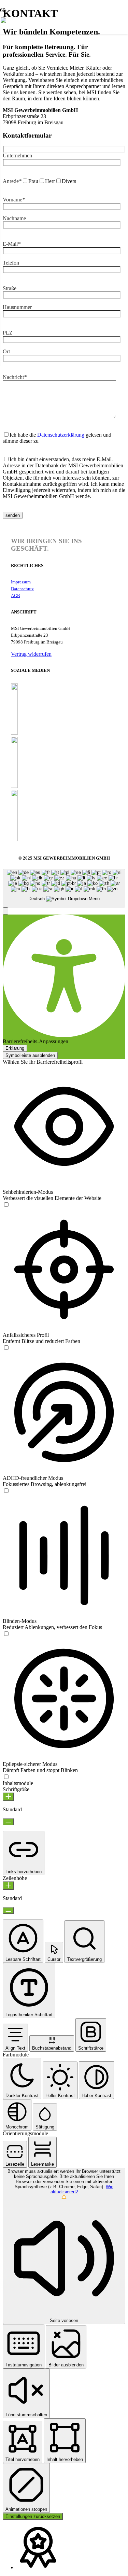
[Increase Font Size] (8, 1797)
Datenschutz (22, 589)
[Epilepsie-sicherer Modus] (6, 1777)
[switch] (6, 1205)
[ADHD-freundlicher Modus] (6, 1491)
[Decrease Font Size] (8, 1822)
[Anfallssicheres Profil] (6, 1348)
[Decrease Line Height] (8, 1910)
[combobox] (64, 888)
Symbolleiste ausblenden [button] (30, 1055)
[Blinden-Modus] (6, 1634)
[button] (5, 911)
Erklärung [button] (15, 1048)
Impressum (21, 582)
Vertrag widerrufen (31, 654)
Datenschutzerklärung (61, 435)
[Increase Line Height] (8, 1886)
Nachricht (15, 377)
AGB (16, 596)
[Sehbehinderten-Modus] (6, 1205)
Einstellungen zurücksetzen (33, 2516)
